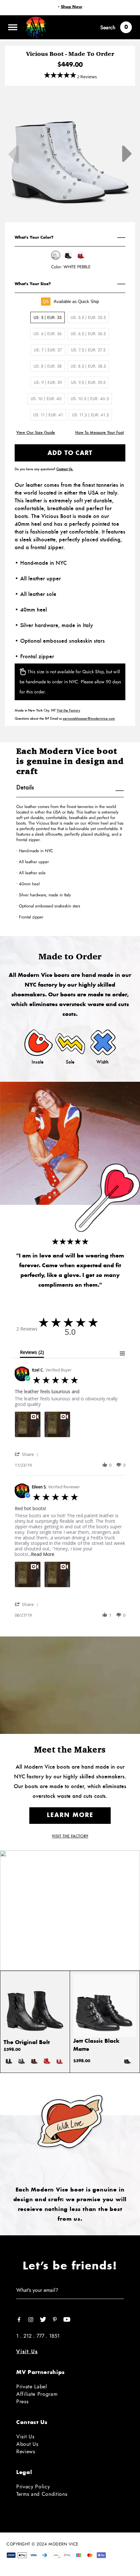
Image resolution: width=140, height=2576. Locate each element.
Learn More (70, 1815)
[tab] (32, 1354)
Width (103, 1062)
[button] (28, 1454)
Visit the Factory (68, 710)
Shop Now (72, 7)
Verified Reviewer (64, 1487)
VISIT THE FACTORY (70, 1836)
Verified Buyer (59, 1370)
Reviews (26, 2451)
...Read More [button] (41, 1554)
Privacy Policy (33, 2487)
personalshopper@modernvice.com (89, 718)
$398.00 (12, 2050)
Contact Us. (65, 469)
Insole (38, 1062)
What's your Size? (33, 284)
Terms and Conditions (42, 2494)
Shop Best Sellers (70, 1930)
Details (25, 788)
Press (22, 2401)
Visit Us (27, 2351)
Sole (70, 1062)
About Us (27, 2444)
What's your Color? (34, 237)
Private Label (32, 2387)
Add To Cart (70, 453)
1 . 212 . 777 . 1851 (38, 2336)
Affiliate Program (37, 2394)
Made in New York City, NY (47, 710)
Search (108, 27)
